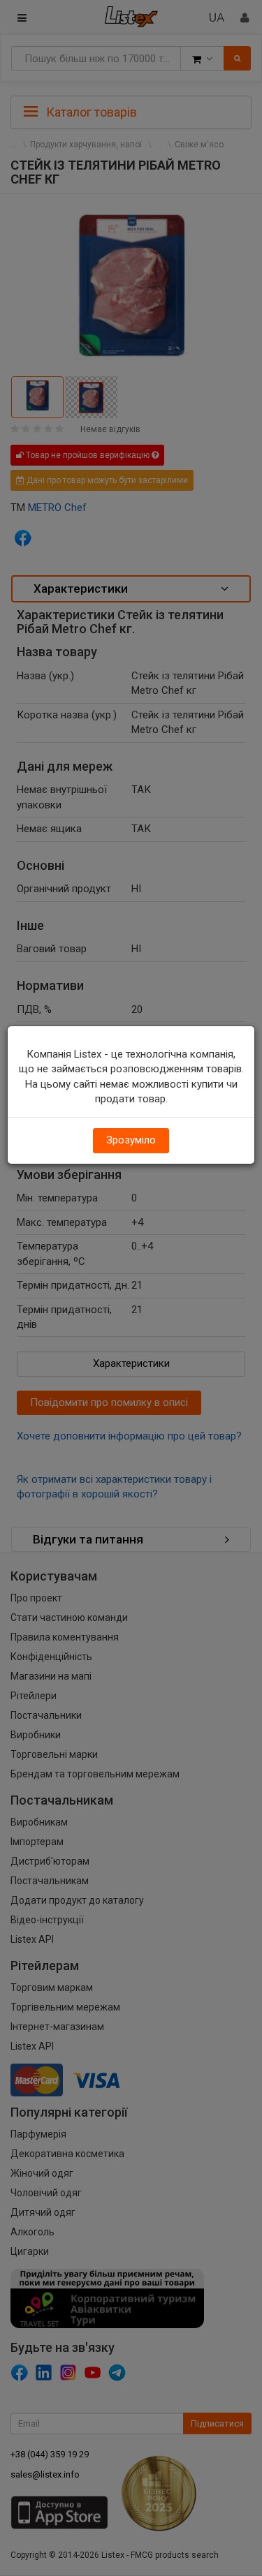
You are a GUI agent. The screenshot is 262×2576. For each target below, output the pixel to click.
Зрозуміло (131, 1140)
